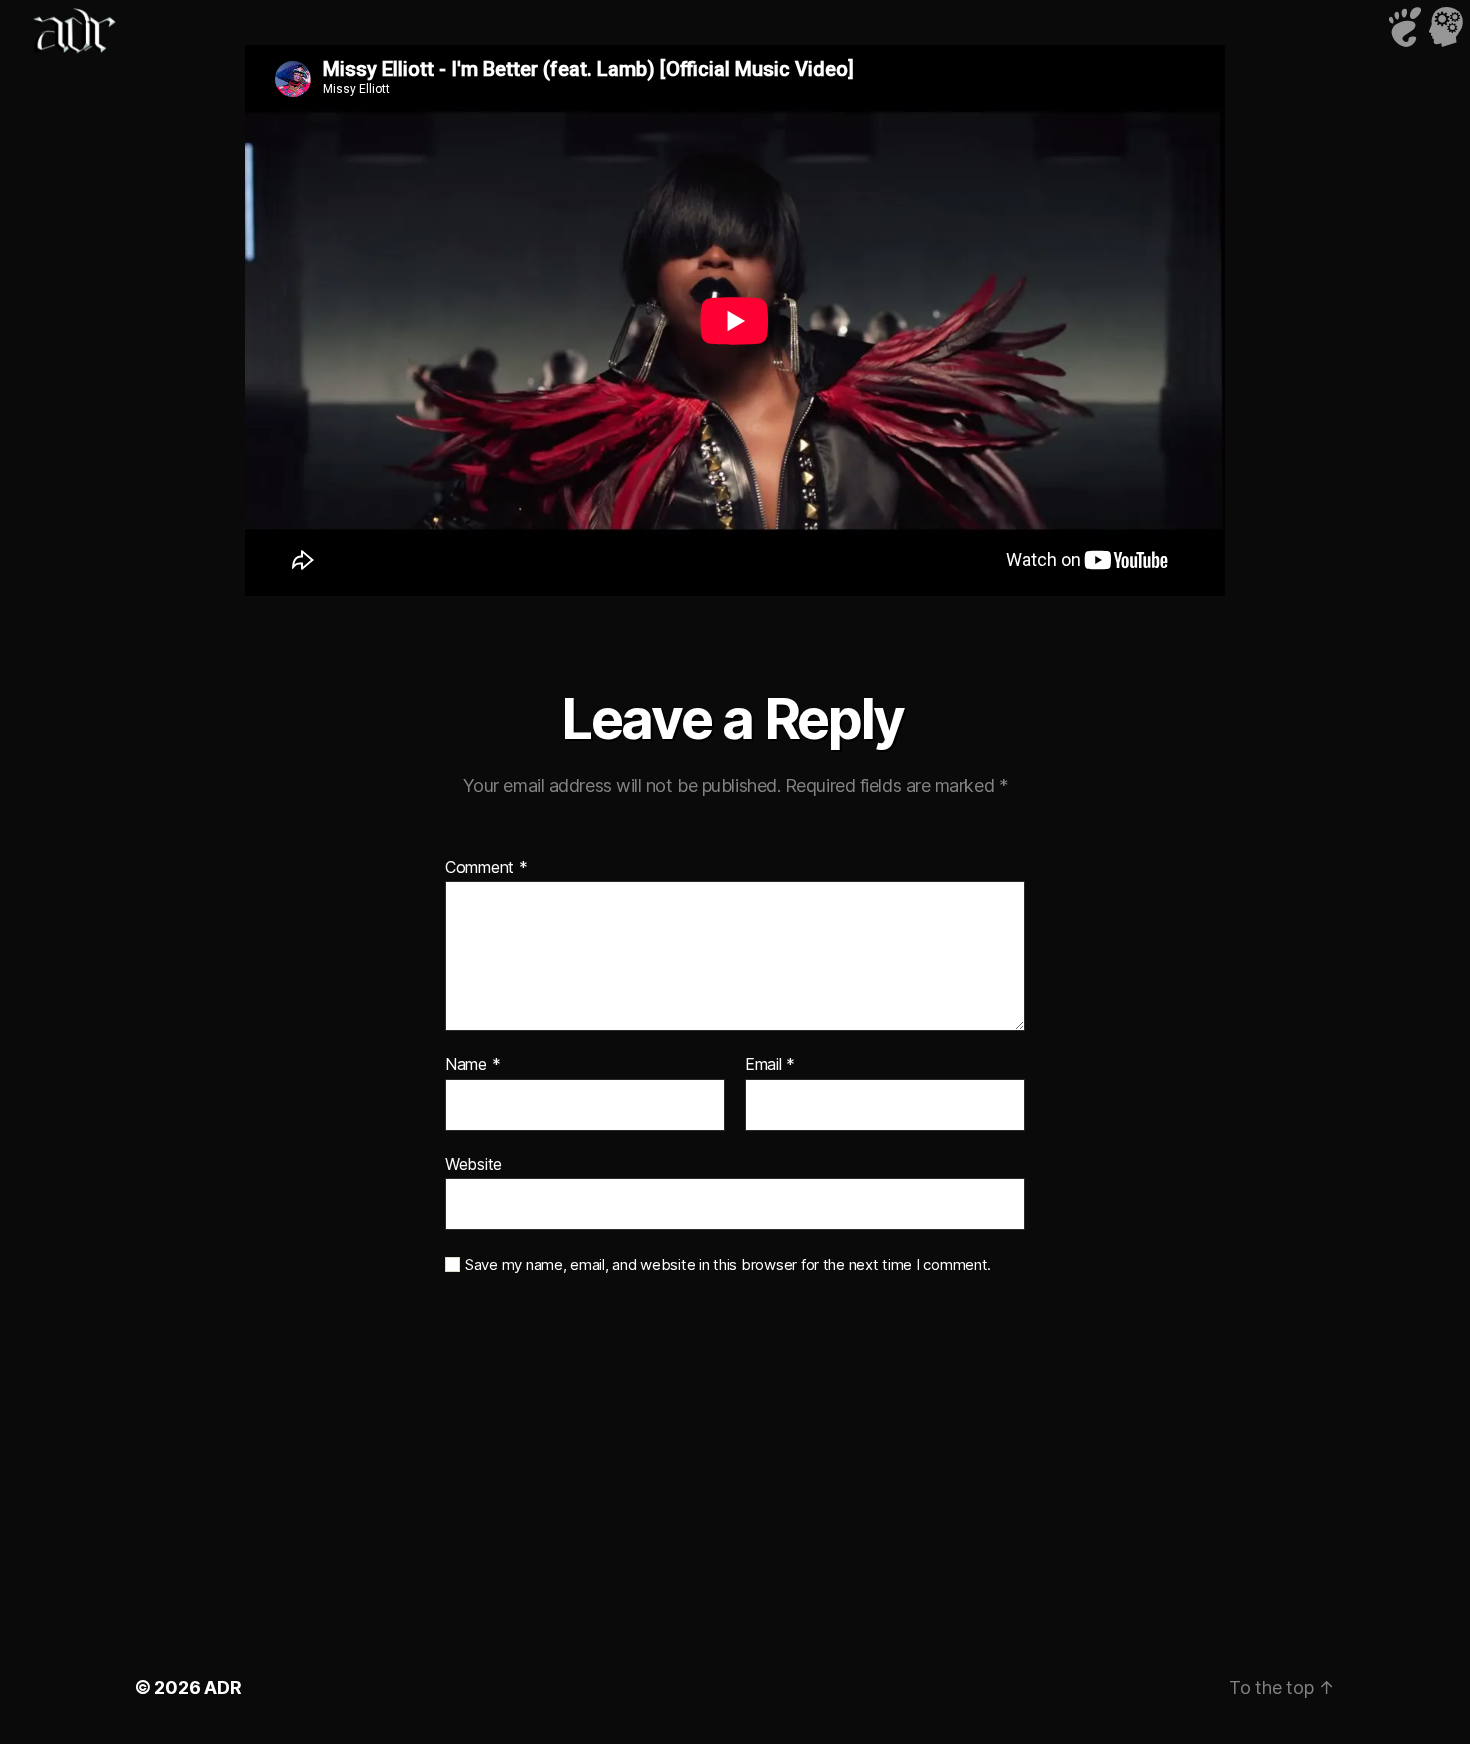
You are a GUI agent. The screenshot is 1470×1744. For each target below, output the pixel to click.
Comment (486, 868)
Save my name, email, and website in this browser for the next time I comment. (728, 1265)
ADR (222, 1687)
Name (472, 1065)
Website (473, 1163)
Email (770, 1065)
